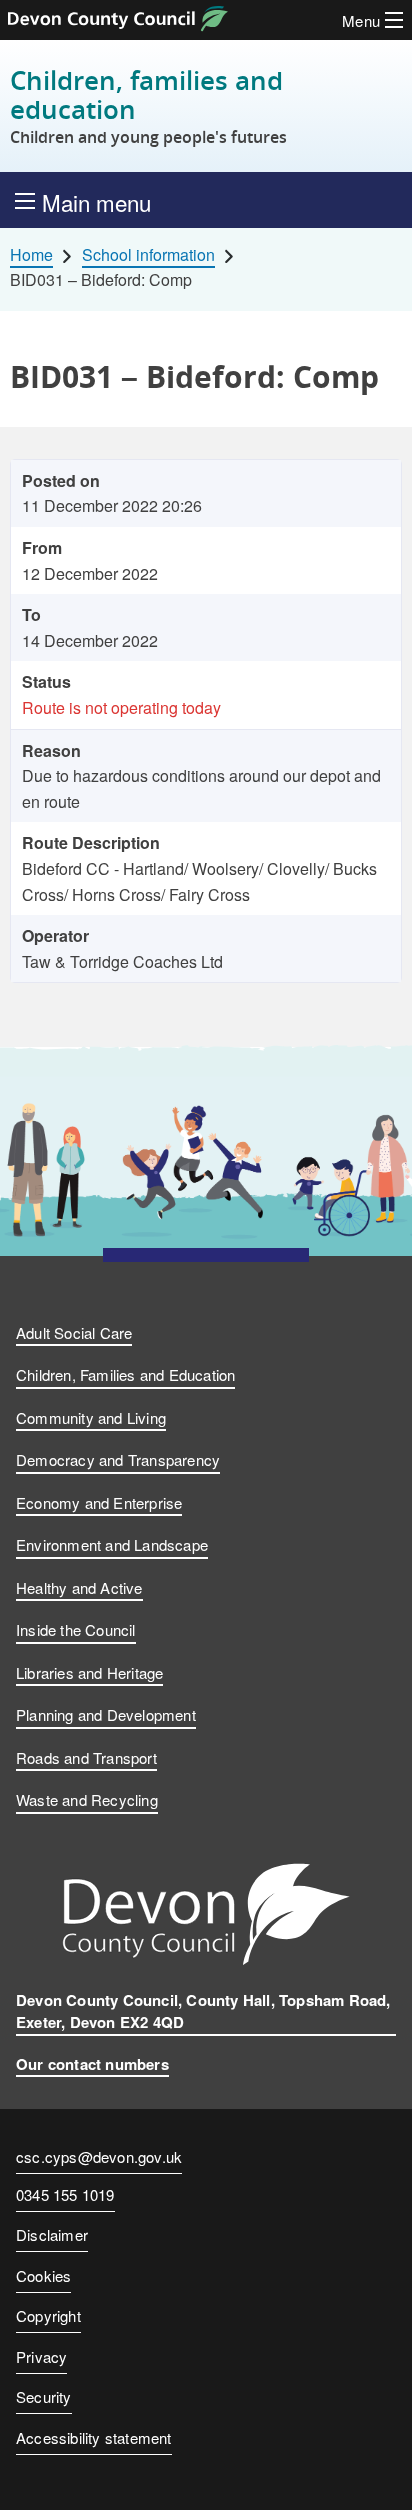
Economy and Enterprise (99, 1502)
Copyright (48, 2315)
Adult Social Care (74, 1332)
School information (148, 255)
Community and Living (91, 1417)
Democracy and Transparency (118, 1459)
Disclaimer (52, 2234)
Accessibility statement (94, 2437)
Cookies (43, 2275)
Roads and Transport (86, 1757)
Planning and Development (106, 1714)
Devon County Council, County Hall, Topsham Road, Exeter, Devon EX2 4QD (203, 2011)
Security (44, 2396)
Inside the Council (76, 1629)
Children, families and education (148, 106)
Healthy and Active (79, 1587)
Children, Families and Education (125, 1374)
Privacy (41, 2356)
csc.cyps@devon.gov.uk (99, 2156)
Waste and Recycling (87, 1799)
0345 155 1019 (65, 2196)
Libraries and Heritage (89, 1672)
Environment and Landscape (112, 1544)
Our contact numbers (92, 2064)
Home (31, 255)
